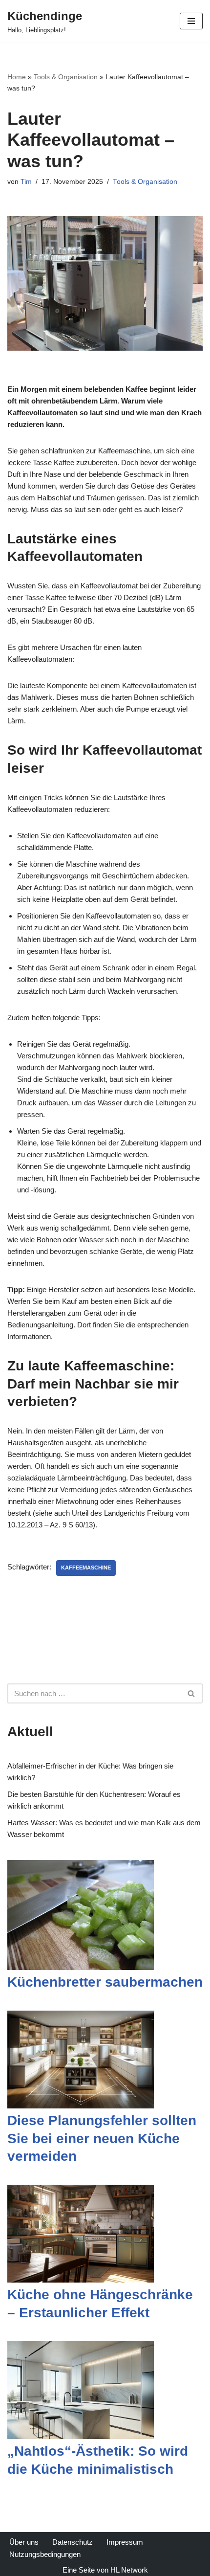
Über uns (24, 2542)
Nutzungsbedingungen (45, 2554)
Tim (26, 182)
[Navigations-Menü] (191, 21)
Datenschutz (73, 2542)
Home (17, 77)
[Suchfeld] (192, 1693)
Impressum (125, 2542)
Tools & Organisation (66, 77)
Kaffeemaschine (86, 1568)
